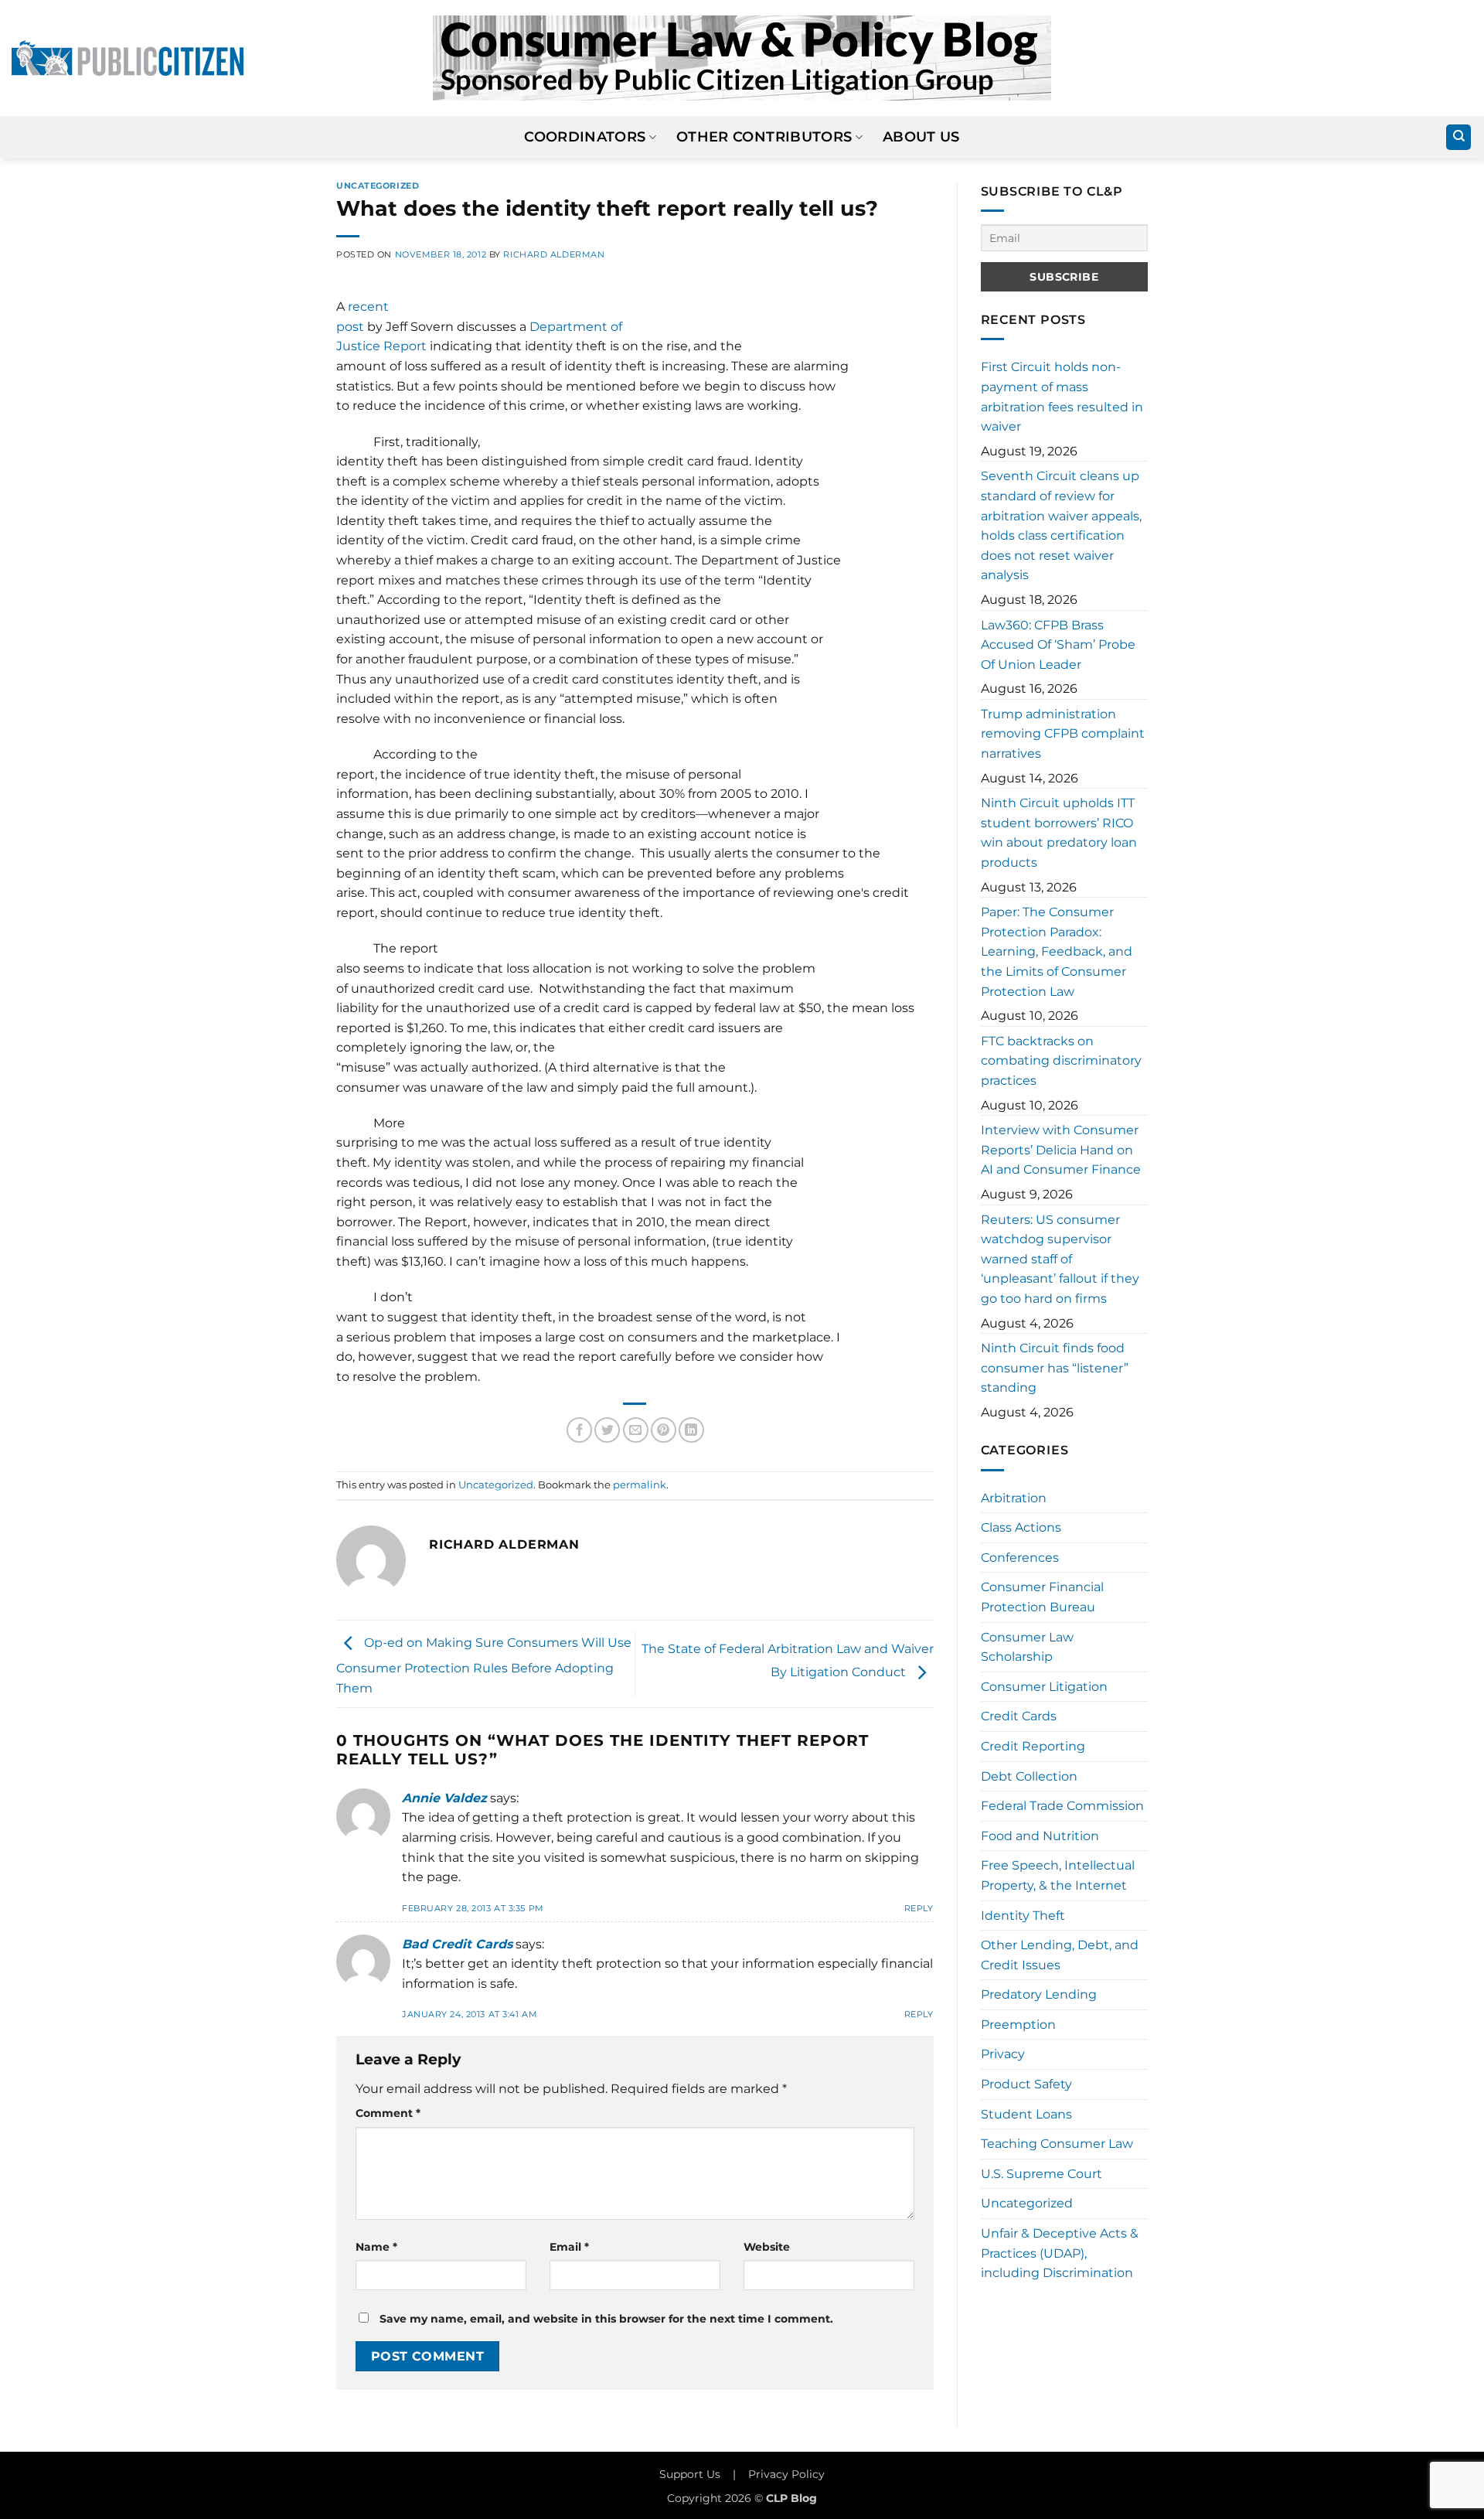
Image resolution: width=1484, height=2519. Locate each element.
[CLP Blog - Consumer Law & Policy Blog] (742, 58)
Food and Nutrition (1040, 1836)
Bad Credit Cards (457, 1944)
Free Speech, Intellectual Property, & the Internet (1058, 1875)
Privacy (1003, 2054)
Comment (388, 2113)
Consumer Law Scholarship (1027, 1647)
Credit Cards (1019, 1716)
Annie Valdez (444, 1798)
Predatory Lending (1039, 1994)
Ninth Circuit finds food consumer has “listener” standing (1055, 1368)
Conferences (1020, 1558)
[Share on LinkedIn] (691, 1430)
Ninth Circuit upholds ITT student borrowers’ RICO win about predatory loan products (1059, 833)
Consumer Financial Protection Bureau (1042, 1597)
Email (569, 2247)
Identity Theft (1023, 1916)
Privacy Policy (786, 2474)
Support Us (690, 2474)
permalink (640, 1485)
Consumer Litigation (1044, 1687)
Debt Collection (1029, 1776)
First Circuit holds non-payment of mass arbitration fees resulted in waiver (1062, 397)
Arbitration (1014, 1498)
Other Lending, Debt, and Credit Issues (1060, 1955)
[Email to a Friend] (636, 1430)
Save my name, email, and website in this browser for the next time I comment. (606, 2319)
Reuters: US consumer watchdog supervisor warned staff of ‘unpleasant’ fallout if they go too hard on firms (1060, 1259)
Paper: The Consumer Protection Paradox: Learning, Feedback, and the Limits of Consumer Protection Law (1057, 951)
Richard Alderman (554, 254)
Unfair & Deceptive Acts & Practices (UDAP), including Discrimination (1060, 2253)
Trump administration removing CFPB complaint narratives (1063, 734)
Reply (919, 1908)
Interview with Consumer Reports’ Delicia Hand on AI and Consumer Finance (1061, 1150)
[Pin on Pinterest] (664, 1430)
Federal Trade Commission (1062, 1806)
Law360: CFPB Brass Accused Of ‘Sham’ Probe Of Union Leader (1058, 645)
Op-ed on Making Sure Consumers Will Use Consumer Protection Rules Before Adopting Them (484, 1665)
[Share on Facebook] (579, 1430)
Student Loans (1026, 2114)
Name (376, 2247)
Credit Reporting (1033, 1746)
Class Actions (1021, 1527)
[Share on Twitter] (607, 1430)
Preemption (1018, 2025)
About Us (921, 136)
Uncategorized (378, 186)
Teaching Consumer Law (1057, 2144)
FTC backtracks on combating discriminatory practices (1061, 1061)
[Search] (1458, 137)
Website (767, 2247)
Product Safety (1026, 2084)
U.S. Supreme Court (1042, 2174)
